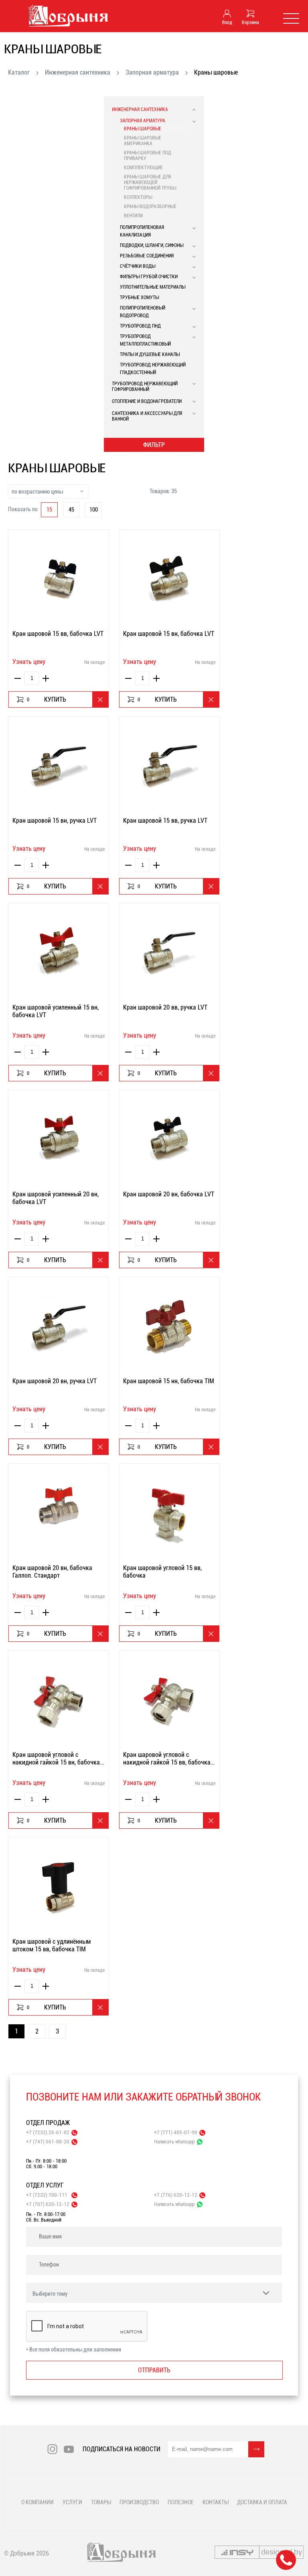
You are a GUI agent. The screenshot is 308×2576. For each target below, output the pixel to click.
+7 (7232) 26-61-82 (48, 2132)
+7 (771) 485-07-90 (176, 2132)
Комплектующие (143, 168)
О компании (37, 2502)
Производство (139, 2502)
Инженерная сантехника (78, 72)
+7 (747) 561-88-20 (48, 2142)
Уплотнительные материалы (153, 287)
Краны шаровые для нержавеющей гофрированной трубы (150, 182)
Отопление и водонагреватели (147, 401)
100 (94, 510)
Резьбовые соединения (147, 256)
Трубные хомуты (139, 297)
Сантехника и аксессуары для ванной (147, 416)
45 (71, 510)
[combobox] (48, 491)
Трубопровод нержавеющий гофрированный (145, 387)
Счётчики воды (138, 266)
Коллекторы (138, 197)
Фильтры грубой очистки (149, 277)
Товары (101, 2502)
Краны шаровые (143, 129)
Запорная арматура (152, 72)
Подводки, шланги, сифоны (152, 245)
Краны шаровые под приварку (148, 156)
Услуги (72, 2502)
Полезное (181, 2502)
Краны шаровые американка (143, 141)
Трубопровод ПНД (140, 326)
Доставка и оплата (262, 2502)
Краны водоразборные (150, 206)
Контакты (215, 2502)
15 (49, 510)
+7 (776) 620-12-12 (176, 2195)
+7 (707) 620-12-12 (48, 2204)
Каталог (19, 72)
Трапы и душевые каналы (150, 354)
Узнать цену (29, 662)
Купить (47, 699)
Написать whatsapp (174, 2142)
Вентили (133, 216)
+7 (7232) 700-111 (47, 2195)
